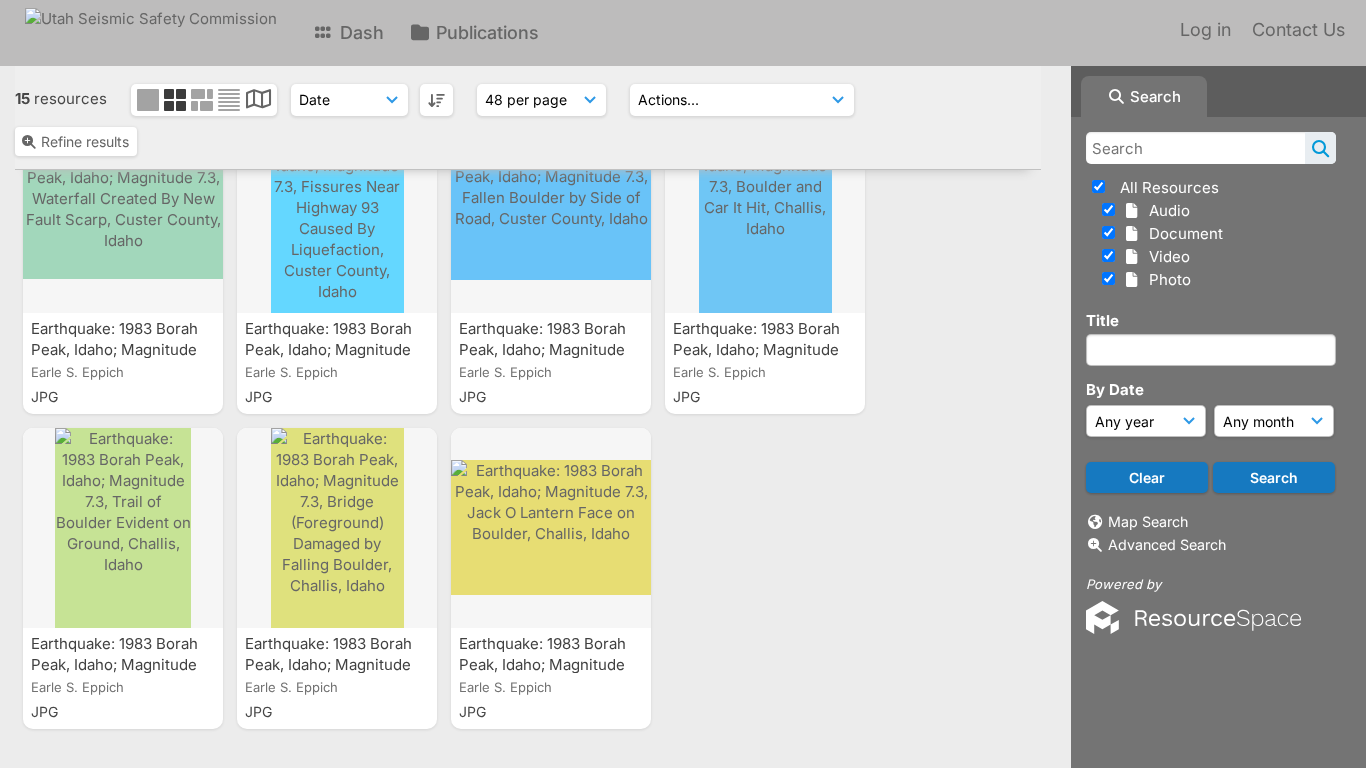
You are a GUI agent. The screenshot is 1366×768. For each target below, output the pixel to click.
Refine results (85, 141)
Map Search (1148, 521)
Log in (1205, 29)
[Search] (1320, 148)
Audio (1165, 210)
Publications (485, 32)
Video (1165, 256)
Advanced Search (1167, 544)
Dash (359, 32)
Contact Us (1298, 29)
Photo (1166, 279)
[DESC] (436, 100)
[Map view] (258, 101)
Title (1102, 320)
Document (1182, 233)
